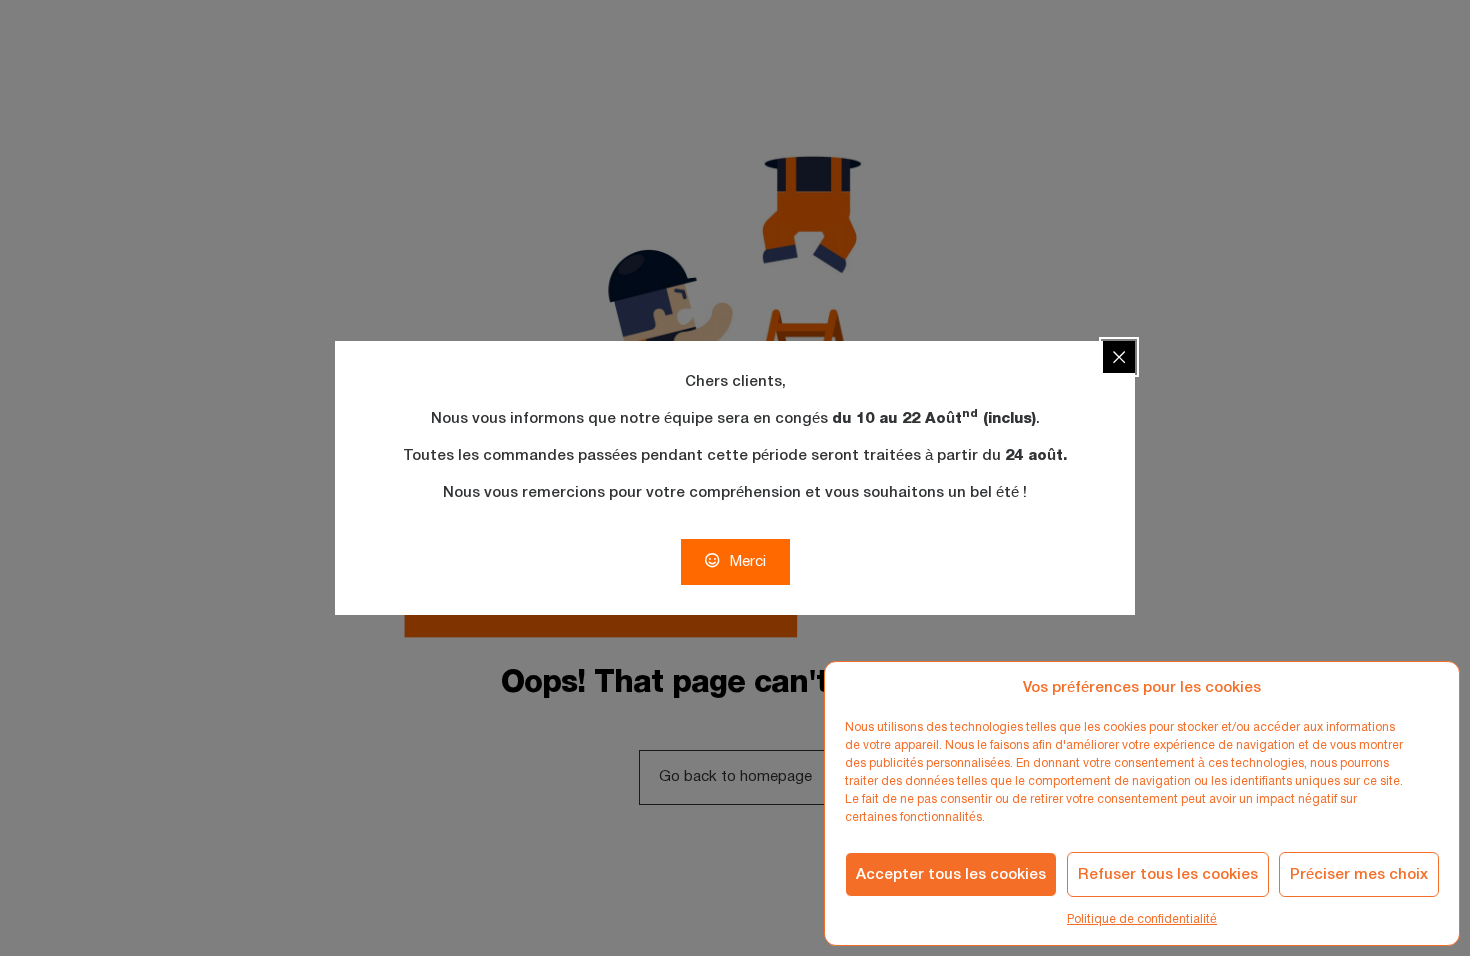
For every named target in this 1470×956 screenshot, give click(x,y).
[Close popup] (1119, 357)
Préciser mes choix (1359, 875)
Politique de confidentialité (1142, 919)
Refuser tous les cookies (1168, 875)
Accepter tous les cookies (951, 875)
